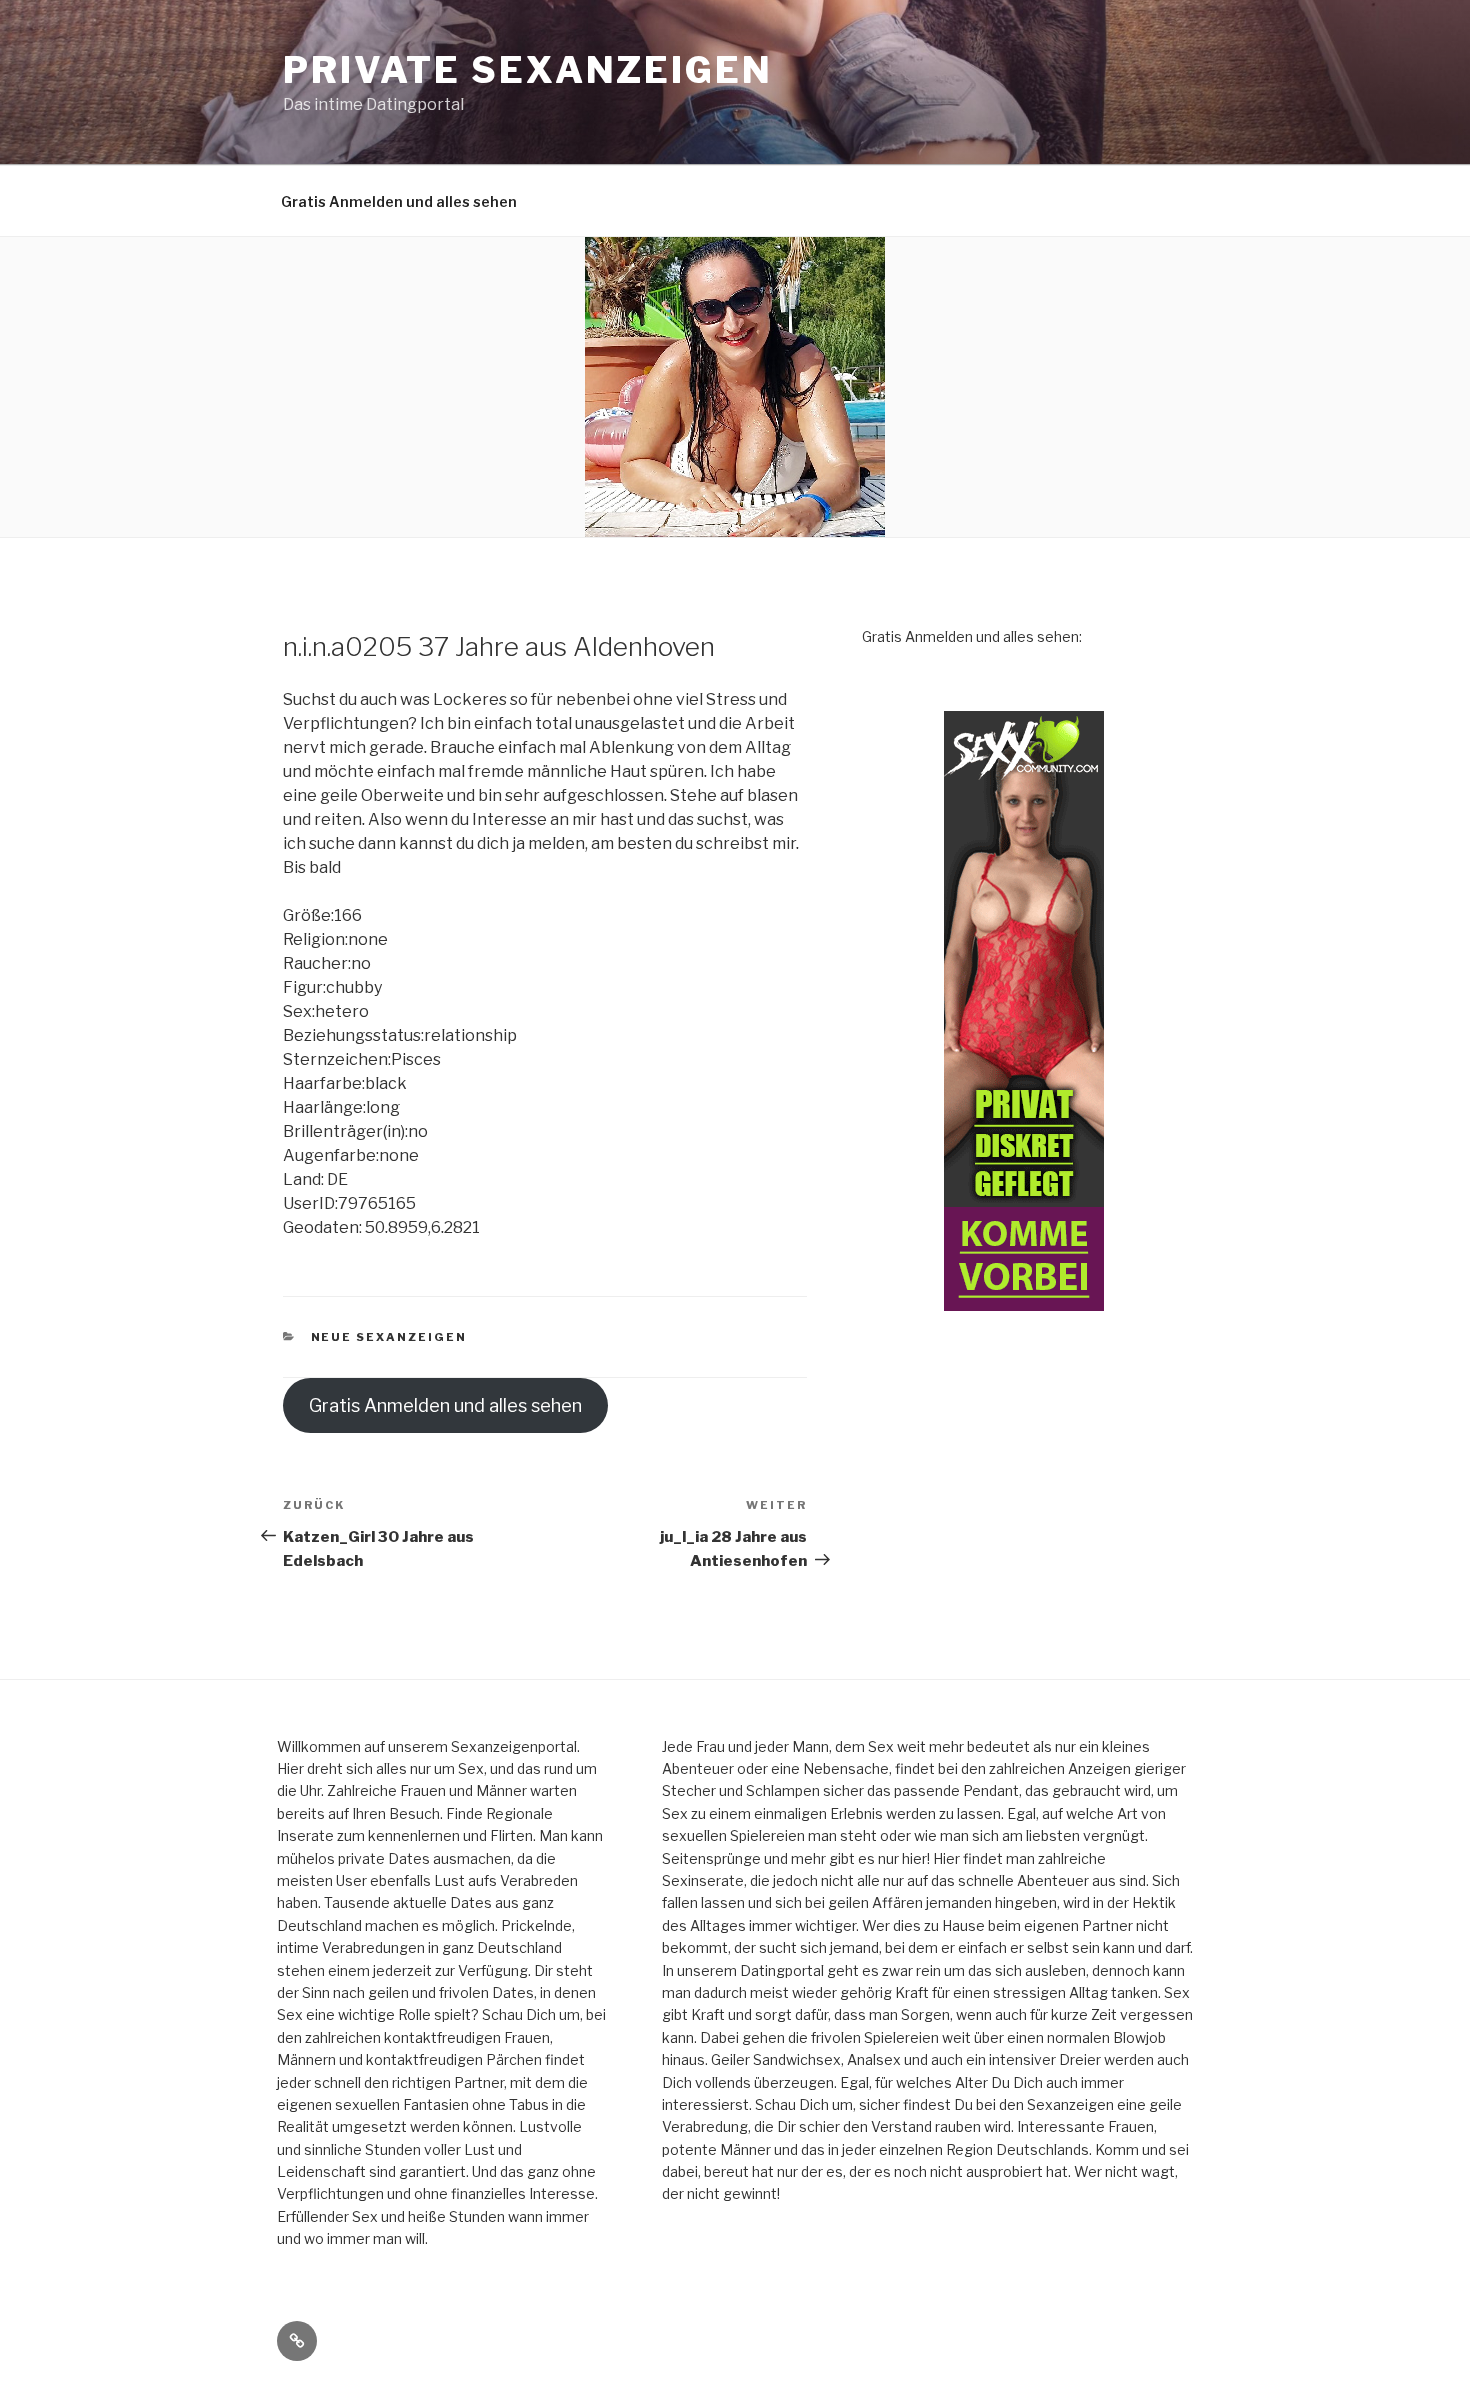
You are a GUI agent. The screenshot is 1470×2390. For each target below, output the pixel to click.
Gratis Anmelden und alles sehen (399, 201)
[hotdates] (1024, 1011)
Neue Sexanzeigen (389, 1337)
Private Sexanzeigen (528, 70)
